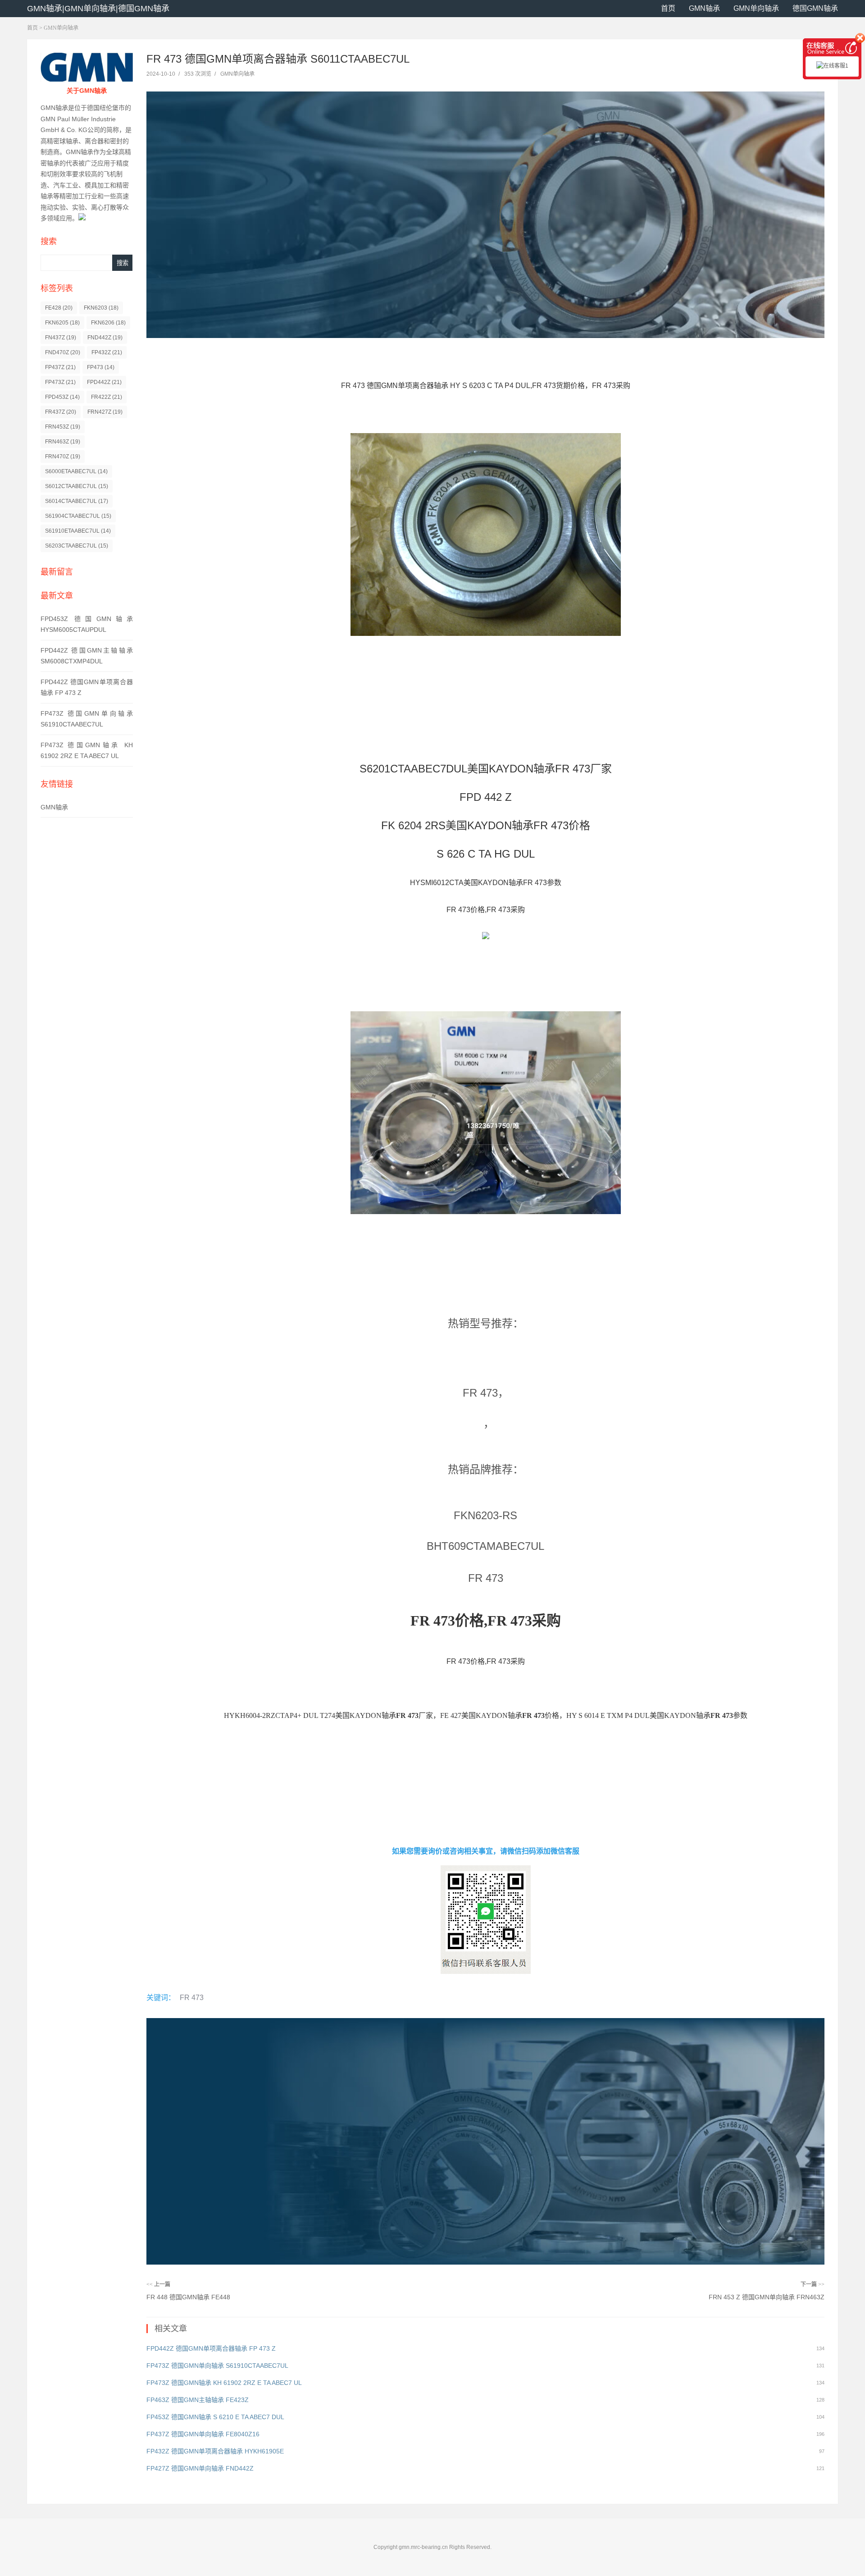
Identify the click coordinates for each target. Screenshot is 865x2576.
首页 (668, 8)
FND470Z (63, 352)
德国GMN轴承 (815, 8)
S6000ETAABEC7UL (76, 471)
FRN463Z (63, 442)
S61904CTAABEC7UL (78, 516)
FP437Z (60, 367)
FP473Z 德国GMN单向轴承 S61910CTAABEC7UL (217, 2366)
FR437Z (61, 412)
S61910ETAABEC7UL (78, 531)
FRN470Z (63, 457)
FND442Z (105, 338)
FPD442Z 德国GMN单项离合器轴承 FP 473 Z (211, 2348)
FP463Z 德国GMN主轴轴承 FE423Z (198, 2400)
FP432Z (107, 352)
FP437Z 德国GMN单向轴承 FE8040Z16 (203, 2434)
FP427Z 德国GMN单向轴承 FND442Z (200, 2468)
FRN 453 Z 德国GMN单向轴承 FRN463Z (767, 2297)
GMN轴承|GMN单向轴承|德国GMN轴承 (98, 9)
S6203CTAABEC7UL (77, 546)
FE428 (59, 308)
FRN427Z (105, 412)
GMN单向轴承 (756, 8)
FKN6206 (108, 323)
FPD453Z (62, 397)
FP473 (101, 367)
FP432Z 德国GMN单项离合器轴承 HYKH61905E (215, 2451)
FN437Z (61, 338)
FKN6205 (62, 323)
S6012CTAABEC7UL (77, 486)
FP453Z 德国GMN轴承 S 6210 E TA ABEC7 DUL (215, 2417)
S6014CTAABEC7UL (77, 501)
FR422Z (107, 397)
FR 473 (192, 1998)
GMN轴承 (704, 8)
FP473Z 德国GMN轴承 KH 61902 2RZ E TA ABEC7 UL (224, 2383)
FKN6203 (101, 308)
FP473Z (60, 382)
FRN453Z (63, 427)
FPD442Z (104, 382)
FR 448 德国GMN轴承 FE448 (188, 2297)
